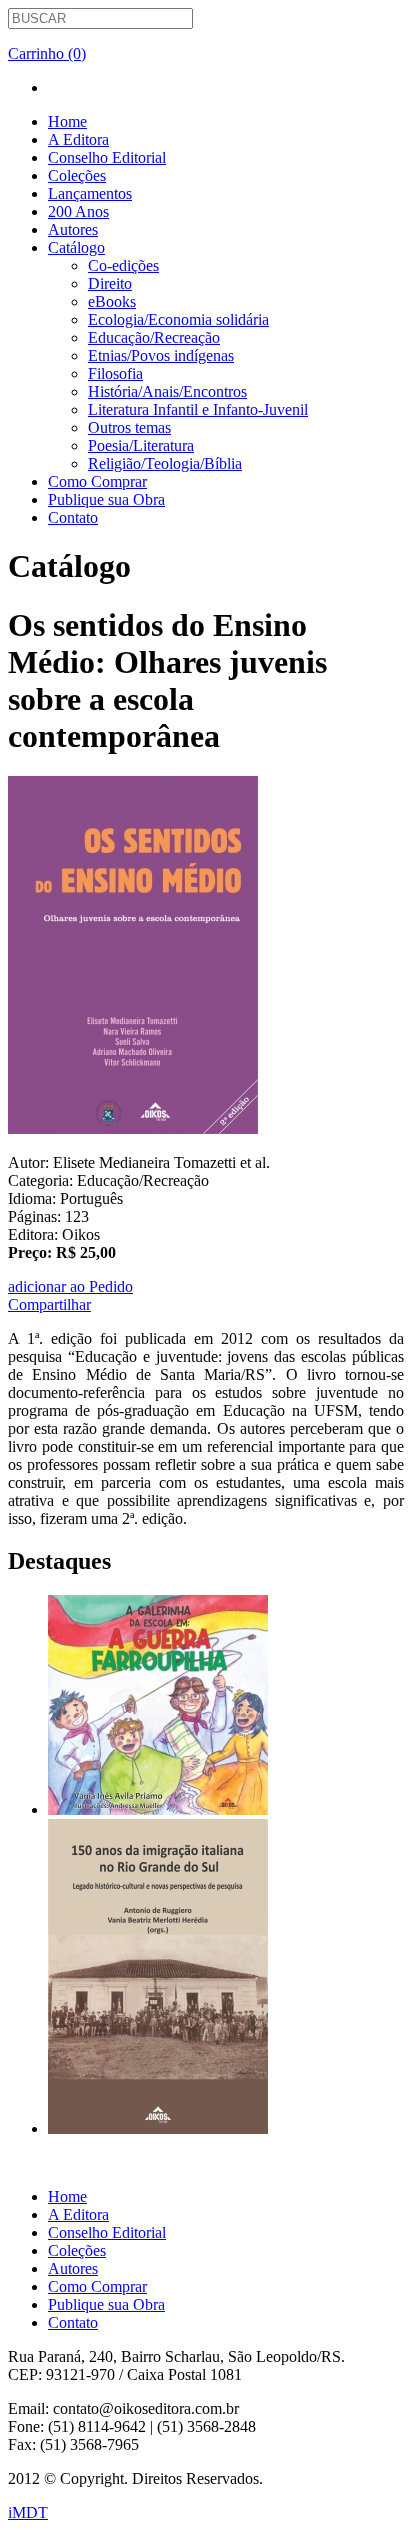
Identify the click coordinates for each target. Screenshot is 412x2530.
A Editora (78, 139)
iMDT (28, 2512)
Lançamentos (90, 193)
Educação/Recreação (154, 337)
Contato (73, 517)
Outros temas (129, 427)
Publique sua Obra (106, 499)
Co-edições (123, 265)
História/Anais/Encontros (167, 391)
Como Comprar (97, 481)
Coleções (77, 175)
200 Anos (78, 211)
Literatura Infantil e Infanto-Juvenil (198, 409)
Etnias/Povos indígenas (161, 355)
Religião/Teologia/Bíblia (165, 463)
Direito (110, 283)
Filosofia (115, 373)
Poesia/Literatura (141, 445)
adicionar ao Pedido (70, 1286)
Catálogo (76, 247)
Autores (73, 229)
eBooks (112, 301)
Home (67, 121)
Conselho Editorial (107, 157)
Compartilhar (49, 1304)
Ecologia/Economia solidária (178, 319)
